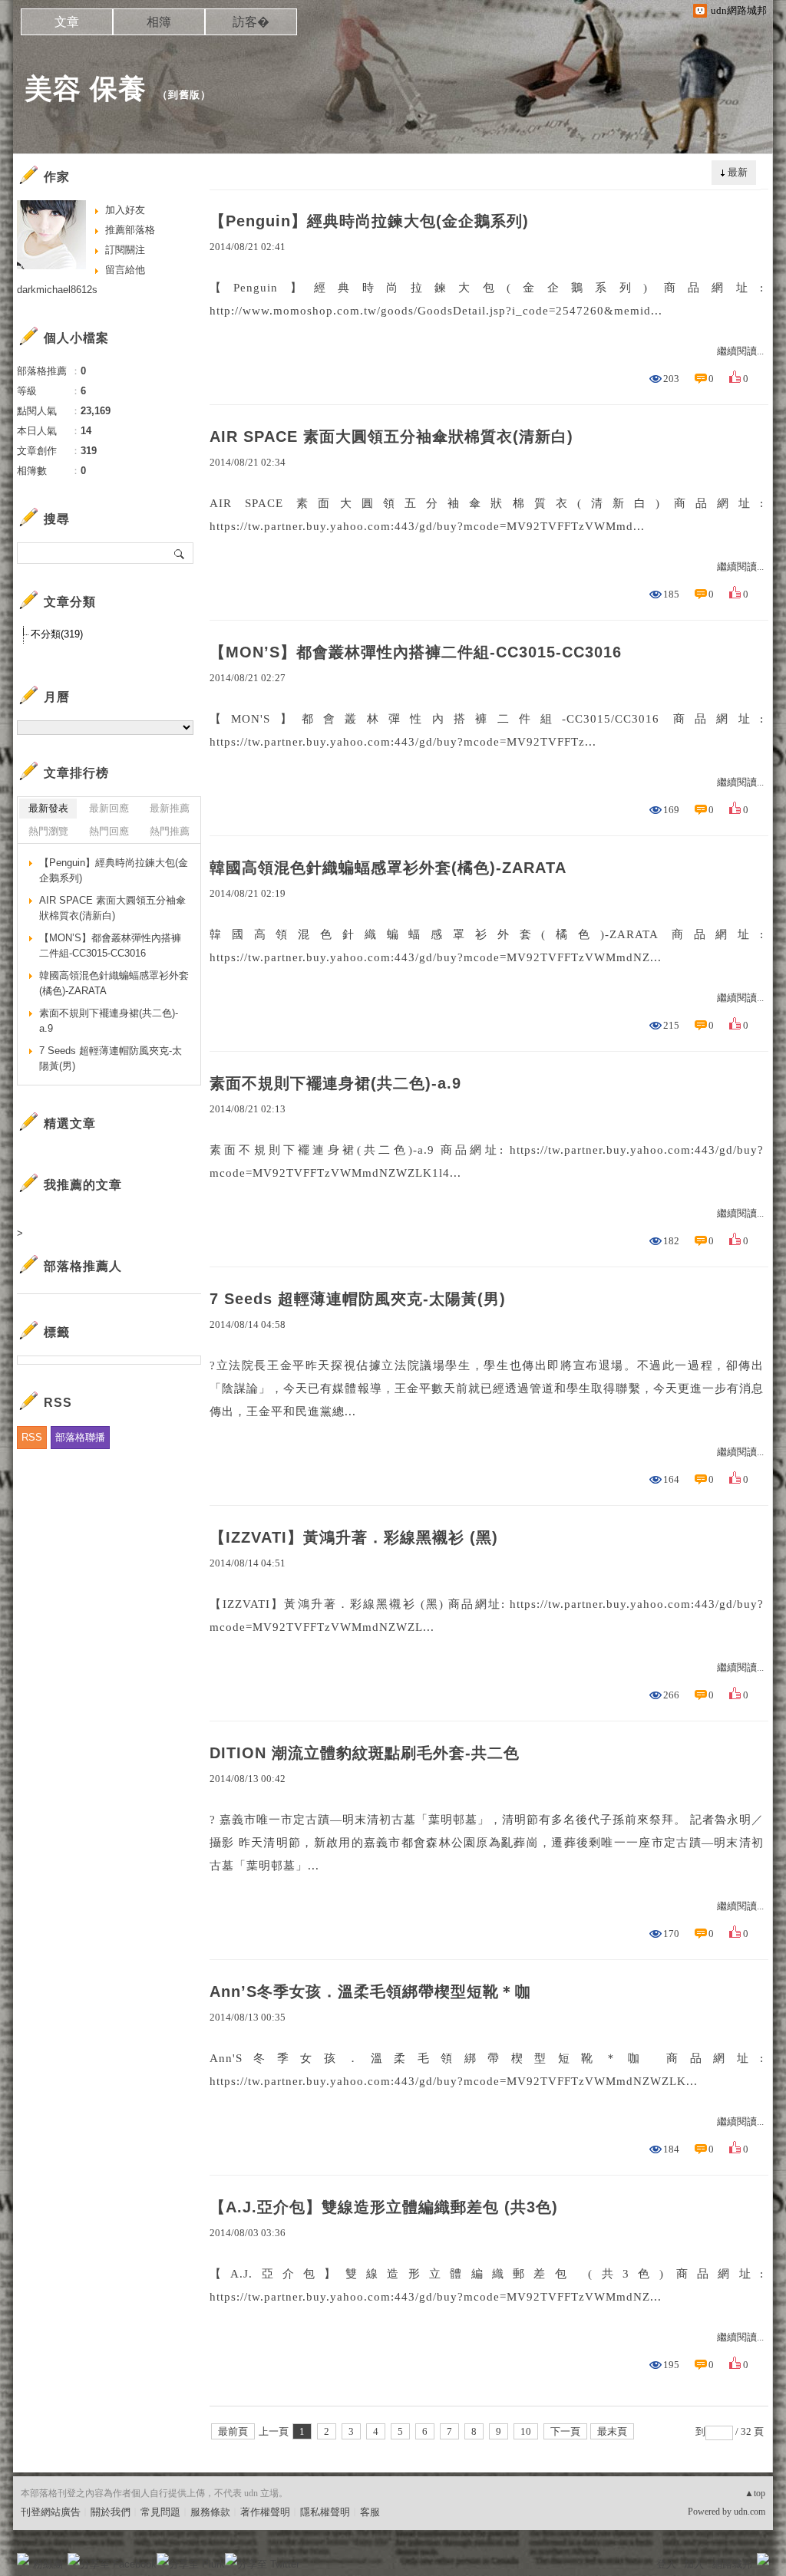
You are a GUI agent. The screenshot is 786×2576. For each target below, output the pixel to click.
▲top (755, 2493)
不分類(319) (57, 634)
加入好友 (125, 210)
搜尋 (180, 553)
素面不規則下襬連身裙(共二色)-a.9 (335, 1083)
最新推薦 (170, 808)
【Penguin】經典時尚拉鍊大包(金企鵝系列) (369, 221)
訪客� (251, 22)
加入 (694, 2564)
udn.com (750, 2512)
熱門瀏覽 (48, 831)
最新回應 (109, 808)
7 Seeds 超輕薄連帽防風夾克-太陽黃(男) (358, 1299)
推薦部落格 (130, 230)
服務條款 (210, 2512)
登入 (666, 2564)
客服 (370, 2512)
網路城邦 (732, 2564)
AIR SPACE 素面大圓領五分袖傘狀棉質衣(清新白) (391, 436)
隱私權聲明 (325, 2512)
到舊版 (184, 95)
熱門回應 (109, 831)
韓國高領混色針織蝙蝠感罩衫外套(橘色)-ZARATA (388, 868)
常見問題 (160, 2512)
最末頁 (612, 2431)
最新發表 (48, 808)
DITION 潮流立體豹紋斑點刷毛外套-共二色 (365, 1753)
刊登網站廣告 (51, 2512)
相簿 (159, 22)
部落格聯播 (80, 1437)
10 (526, 2431)
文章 (67, 22)
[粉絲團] (23, 2559)
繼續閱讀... (740, 351)
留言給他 (125, 270)
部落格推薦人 (83, 1266)
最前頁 (233, 2431)
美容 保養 (86, 89)
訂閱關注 (125, 250)
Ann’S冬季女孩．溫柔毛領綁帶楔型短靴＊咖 (370, 1991)
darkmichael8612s (57, 290)
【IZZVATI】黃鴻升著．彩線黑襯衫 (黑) (354, 1537)
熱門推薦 (170, 831)
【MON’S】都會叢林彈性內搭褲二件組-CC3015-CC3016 (416, 652)
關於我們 (111, 2512)
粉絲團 (48, 2564)
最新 (738, 172)
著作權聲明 (265, 2512)
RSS (32, 1437)
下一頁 (565, 2431)
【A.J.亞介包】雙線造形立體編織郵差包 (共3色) (384, 2207)
